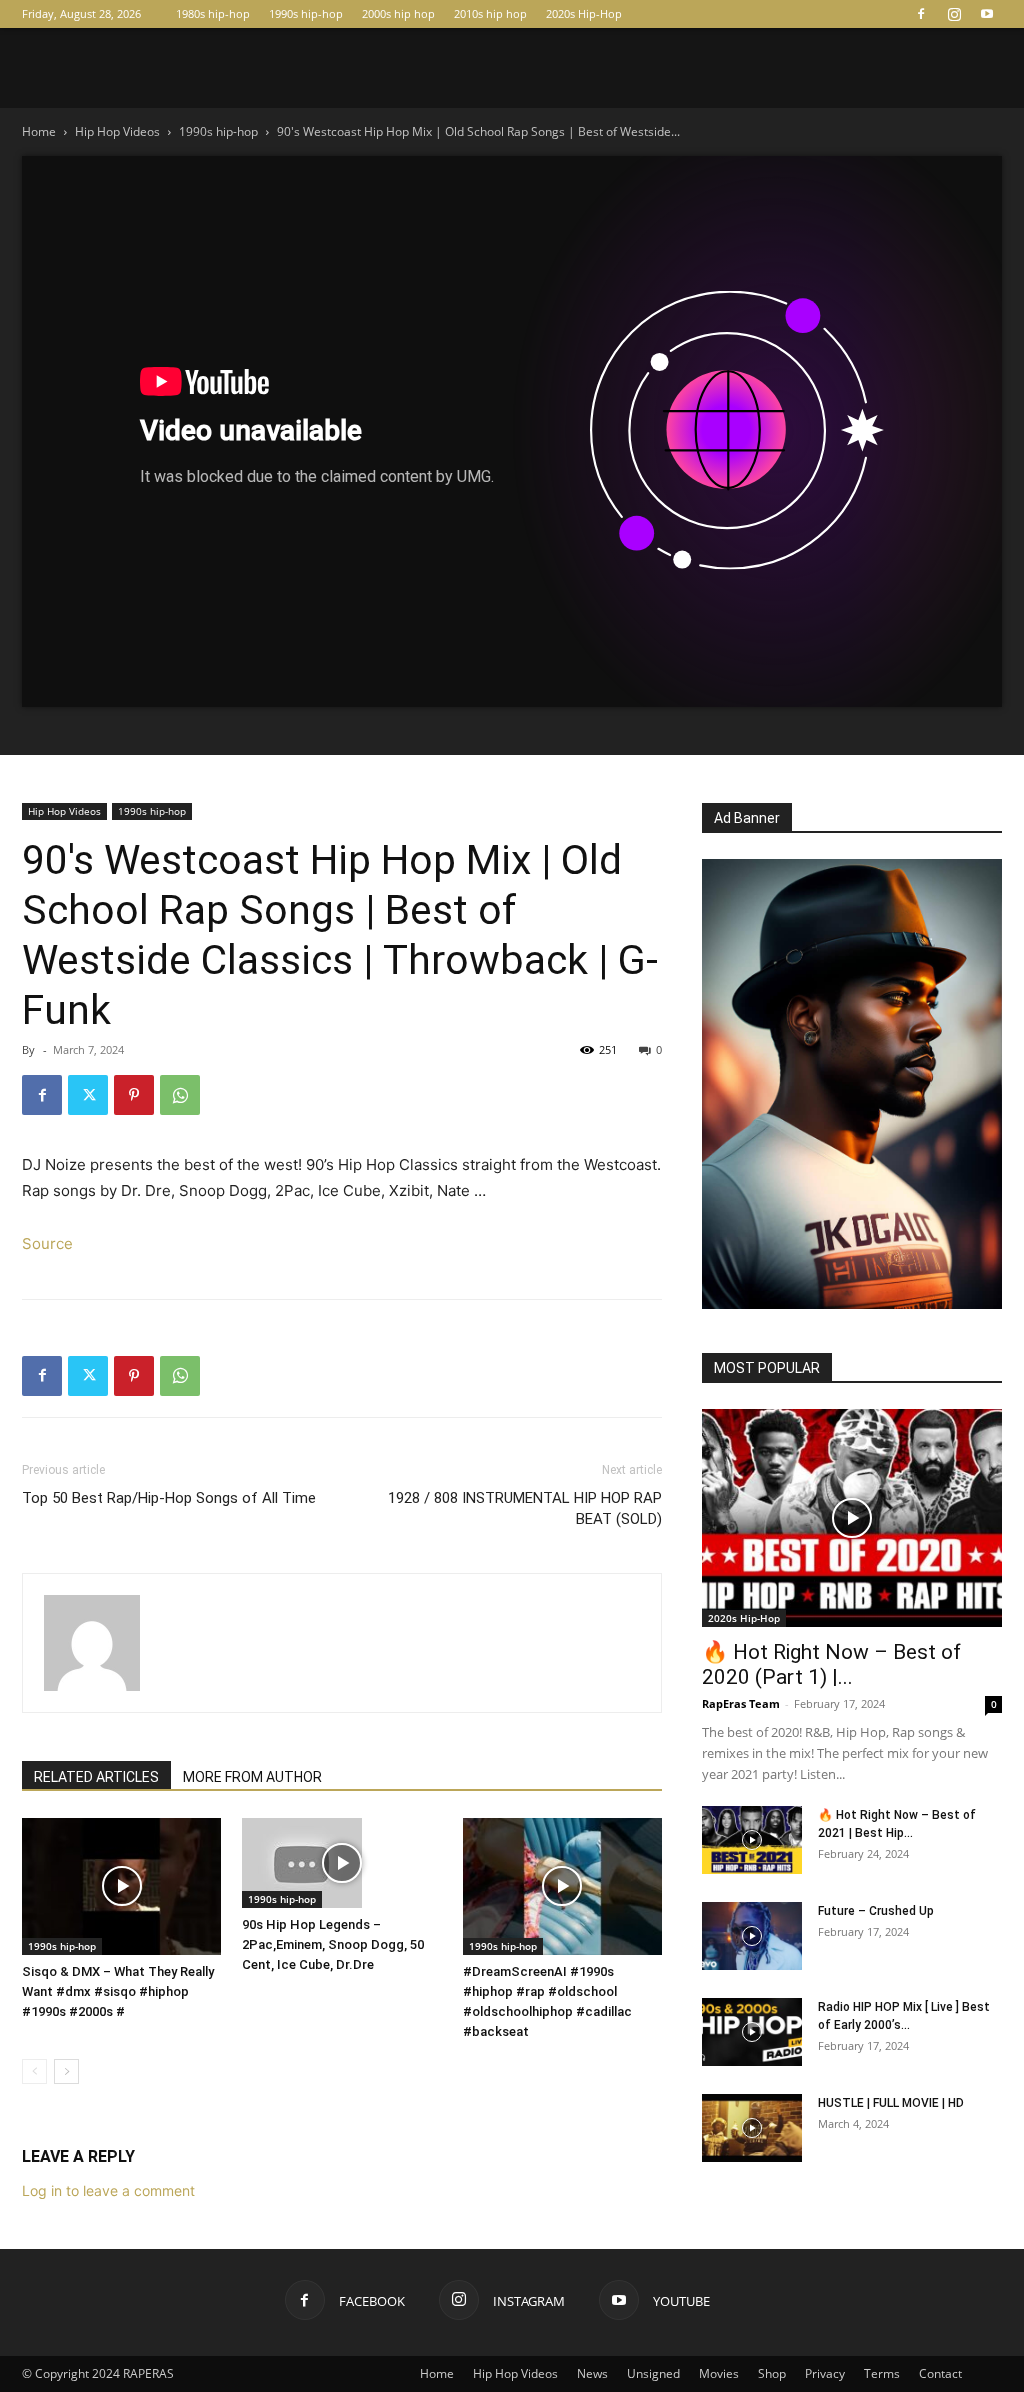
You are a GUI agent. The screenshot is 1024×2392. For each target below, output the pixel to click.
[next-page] (66, 2071)
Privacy (825, 2373)
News (592, 2373)
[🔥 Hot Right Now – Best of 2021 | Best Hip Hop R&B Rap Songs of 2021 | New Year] (752, 1840)
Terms (882, 2373)
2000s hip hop (398, 13)
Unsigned (653, 2373)
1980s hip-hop (213, 13)
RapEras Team (741, 1703)
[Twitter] (88, 1095)
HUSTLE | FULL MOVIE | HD (891, 2103)
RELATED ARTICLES (96, 1777)
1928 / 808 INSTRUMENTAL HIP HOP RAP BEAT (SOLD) (525, 1508)
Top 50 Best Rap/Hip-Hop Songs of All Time (169, 1498)
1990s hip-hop (306, 13)
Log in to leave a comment (108, 2190)
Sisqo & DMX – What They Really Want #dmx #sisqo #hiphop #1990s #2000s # (118, 1991)
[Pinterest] (134, 1095)
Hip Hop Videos (117, 131)
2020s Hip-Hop (584, 13)
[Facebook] (921, 14)
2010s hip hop (490, 13)
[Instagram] (954, 14)
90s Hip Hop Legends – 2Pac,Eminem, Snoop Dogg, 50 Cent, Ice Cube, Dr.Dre (333, 1944)
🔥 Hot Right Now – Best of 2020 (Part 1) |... (831, 1664)
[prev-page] (34, 2071)
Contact (940, 2373)
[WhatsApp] (180, 1095)
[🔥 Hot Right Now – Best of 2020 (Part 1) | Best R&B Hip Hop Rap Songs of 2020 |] (852, 1518)
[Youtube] (987, 14)
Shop (772, 2373)
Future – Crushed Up (876, 1911)
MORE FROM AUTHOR (252, 1777)
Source (47, 1243)
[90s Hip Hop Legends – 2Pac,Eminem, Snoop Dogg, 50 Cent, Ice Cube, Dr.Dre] (341, 1863)
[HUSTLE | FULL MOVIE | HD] (752, 2128)
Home (39, 131)
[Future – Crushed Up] (752, 1936)
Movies (719, 2373)
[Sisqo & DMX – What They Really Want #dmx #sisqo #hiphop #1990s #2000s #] (121, 1886)
